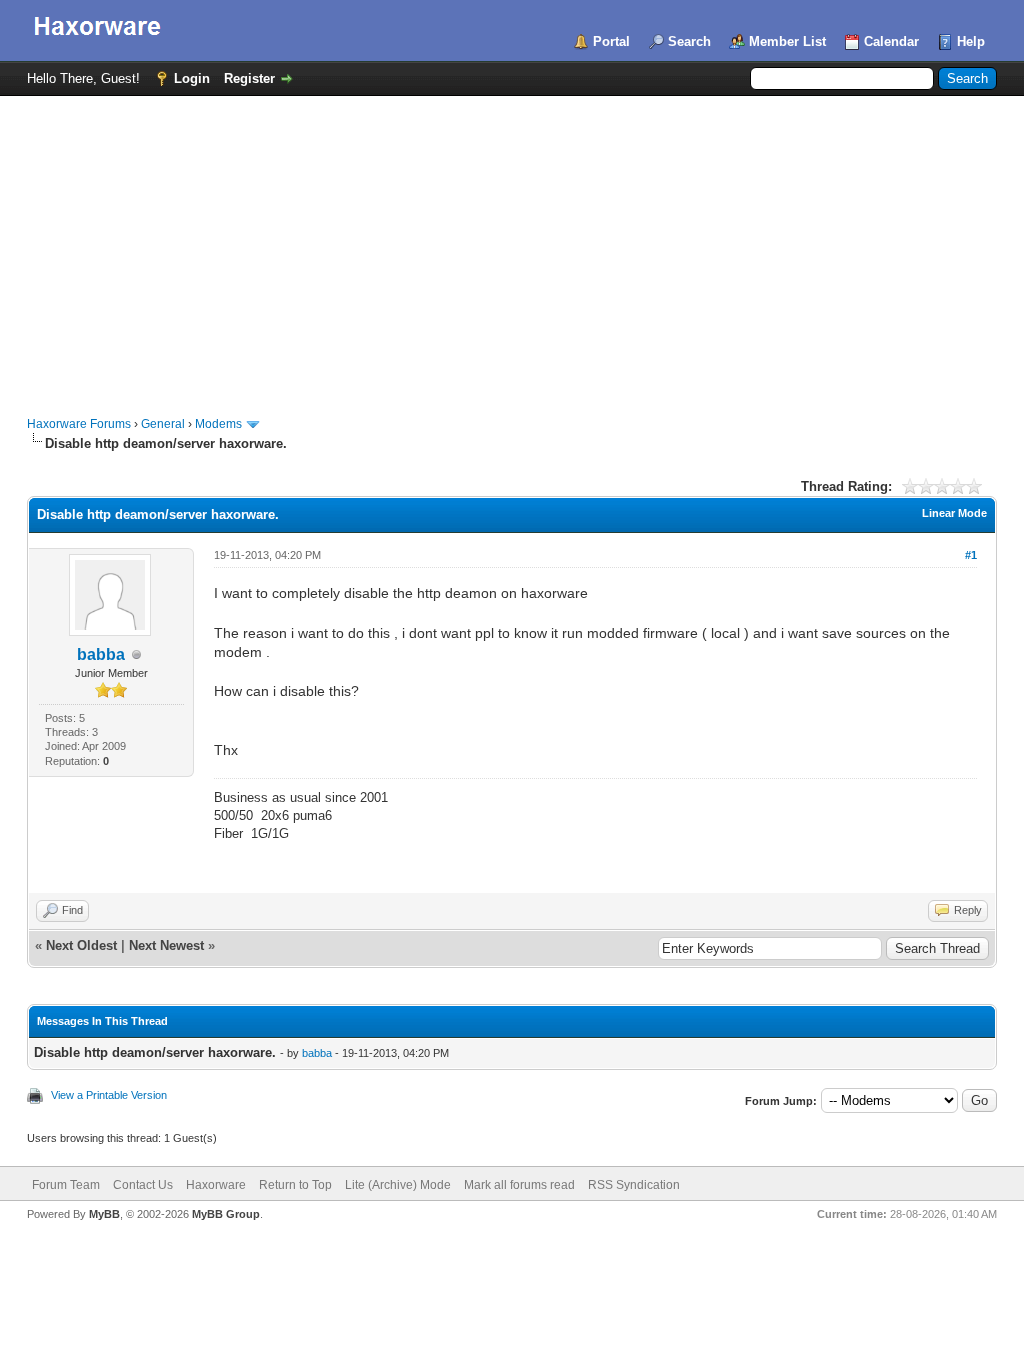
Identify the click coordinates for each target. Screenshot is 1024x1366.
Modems (218, 424)
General (163, 424)
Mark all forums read (519, 1185)
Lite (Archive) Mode (398, 1185)
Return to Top (295, 1185)
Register (249, 78)
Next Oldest (81, 945)
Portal (611, 41)
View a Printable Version (109, 1095)
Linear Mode (954, 513)
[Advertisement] (512, 246)
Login (192, 78)
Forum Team (66, 1185)
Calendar (891, 41)
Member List (787, 41)
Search (689, 41)
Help (971, 41)
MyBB (104, 1214)
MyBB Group (226, 1214)
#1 (971, 555)
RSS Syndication (634, 1185)
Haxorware (216, 1185)
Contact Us (143, 1185)
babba (101, 654)
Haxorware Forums (79, 424)
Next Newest (166, 945)
